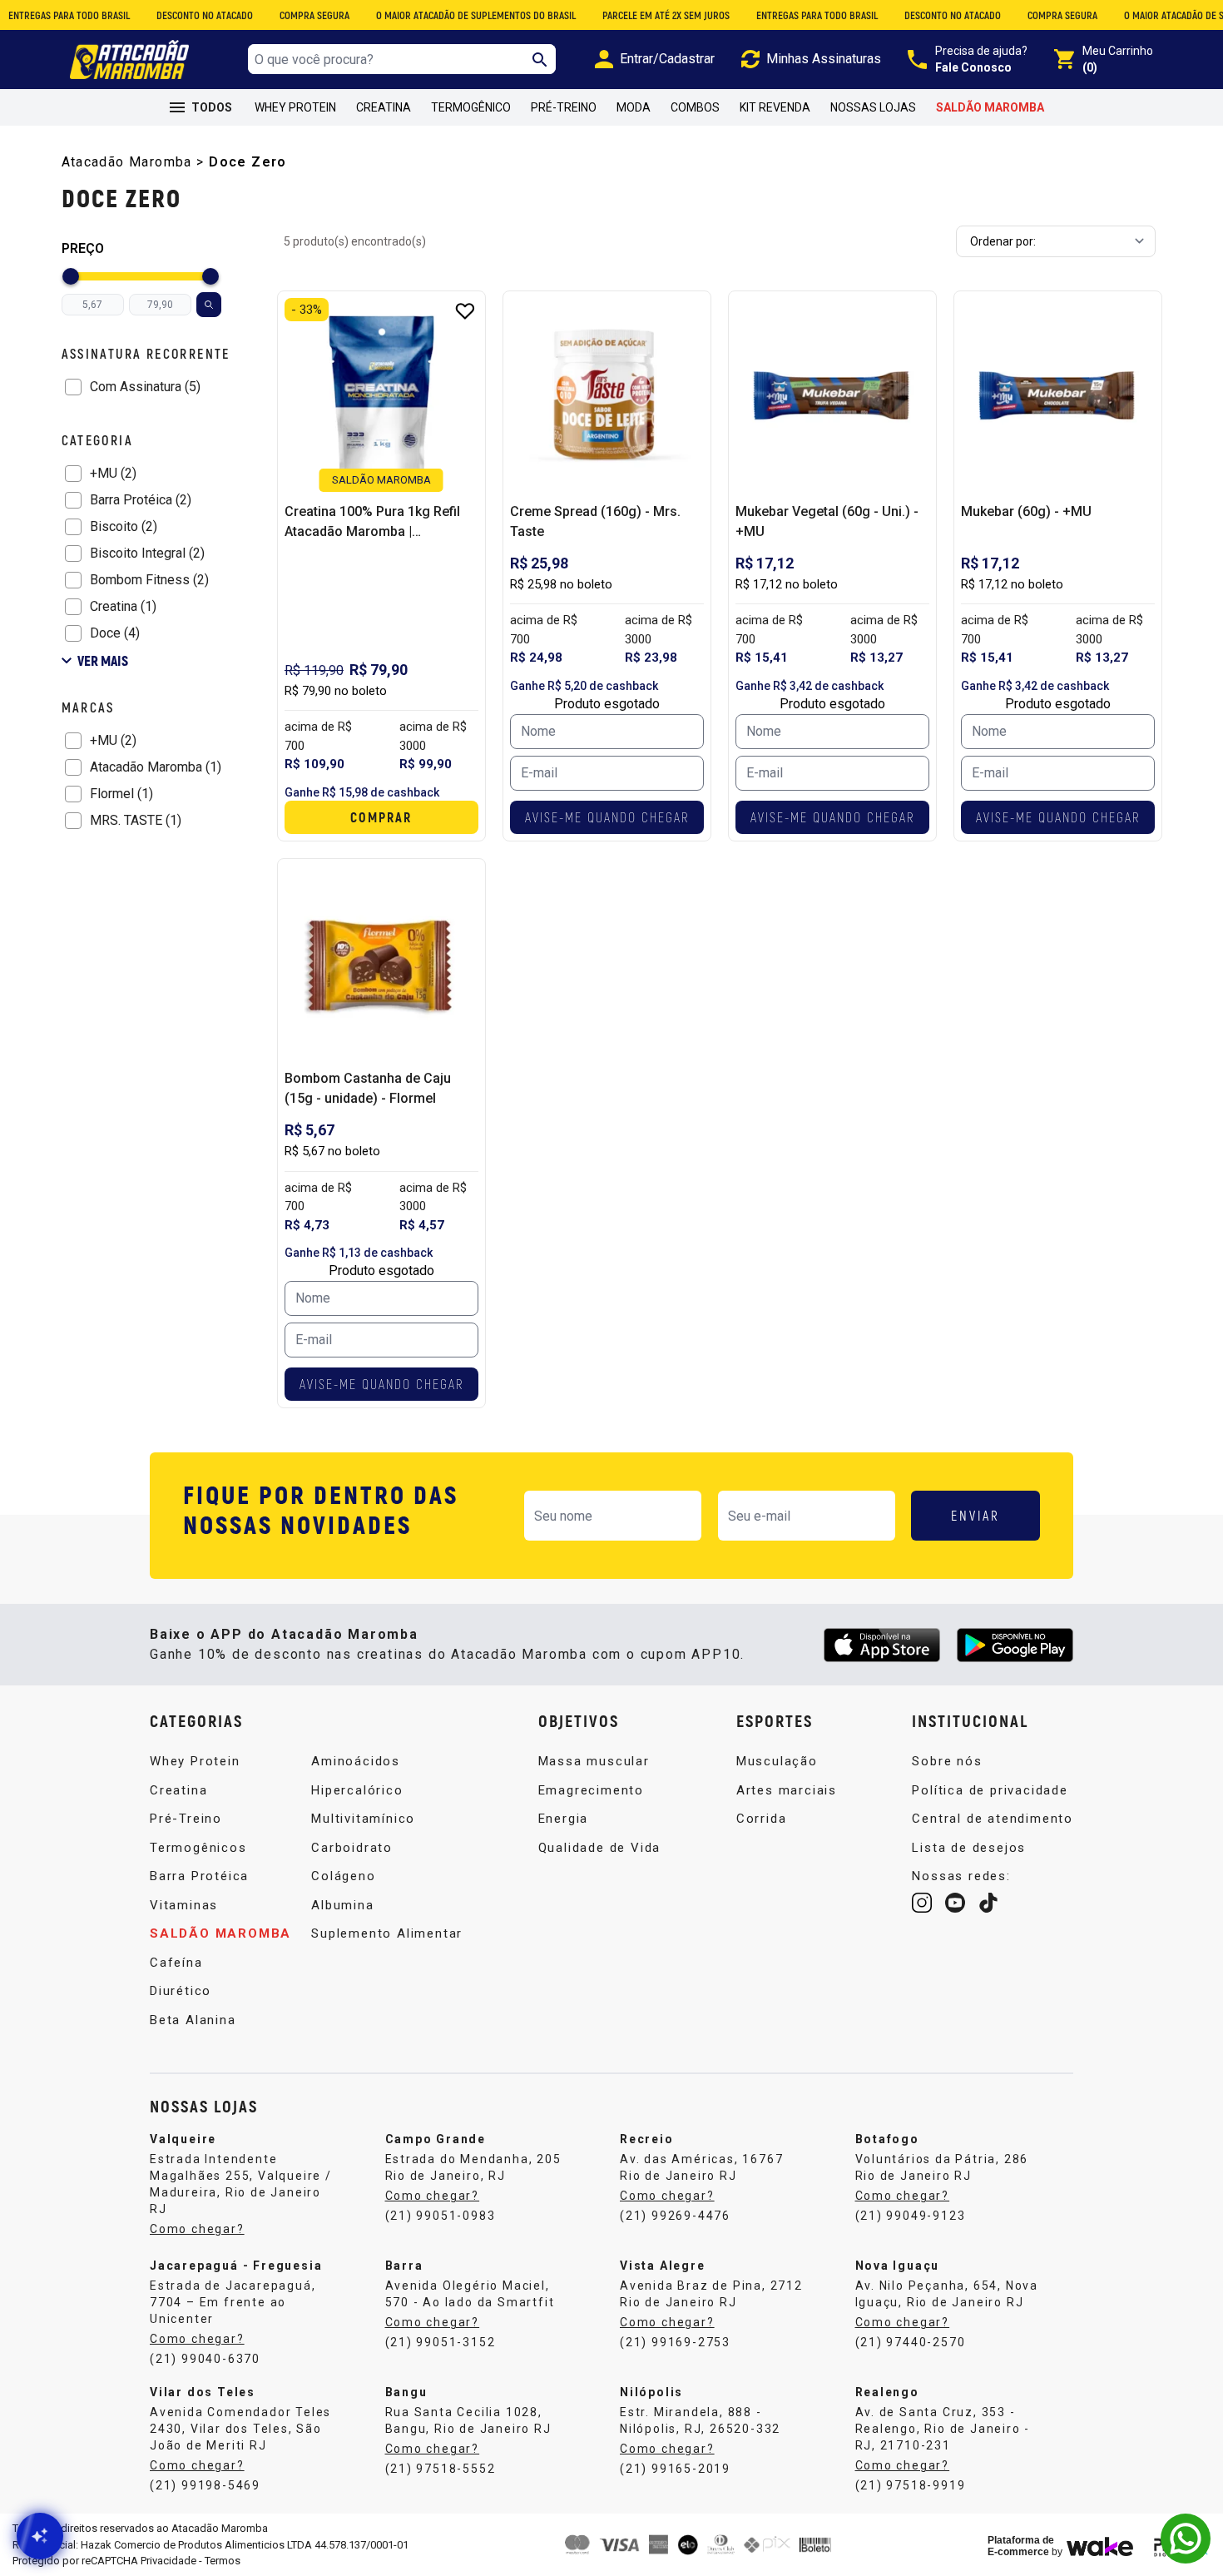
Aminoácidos (356, 1761)
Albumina (342, 1905)
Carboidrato (352, 1848)
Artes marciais (787, 1790)
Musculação (777, 1761)
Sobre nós (947, 1761)
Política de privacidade (990, 1790)
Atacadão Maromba (127, 162)
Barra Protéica (199, 1876)
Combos (695, 107)
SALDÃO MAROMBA (990, 107)
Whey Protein (295, 107)
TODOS (212, 107)
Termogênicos (198, 1848)
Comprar (381, 817)
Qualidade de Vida (600, 1848)
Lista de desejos (969, 1848)
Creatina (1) (123, 606)
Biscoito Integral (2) (147, 553)
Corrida (762, 1819)
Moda (634, 107)
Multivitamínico (363, 1819)
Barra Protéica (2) (141, 500)
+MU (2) (113, 473)
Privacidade (168, 2561)
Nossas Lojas (873, 107)
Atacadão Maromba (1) (156, 767)
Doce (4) (115, 633)
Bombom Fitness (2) (149, 580)
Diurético (181, 1991)
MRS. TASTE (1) (136, 820)
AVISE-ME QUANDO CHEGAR (607, 817)
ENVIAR (975, 1515)
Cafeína (176, 1963)
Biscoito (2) (124, 526)
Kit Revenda (775, 107)
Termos (223, 2561)
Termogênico (471, 107)
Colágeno (343, 1876)
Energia (564, 1819)
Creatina (384, 107)
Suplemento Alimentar (387, 1933)
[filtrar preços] (209, 305)
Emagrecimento (591, 1790)
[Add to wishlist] (465, 311)
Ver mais (103, 660)
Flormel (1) (121, 794)
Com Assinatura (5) (145, 387)
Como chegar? (197, 2229)
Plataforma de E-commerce (1021, 2546)
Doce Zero (248, 162)
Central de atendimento (993, 1819)
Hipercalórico (357, 1790)
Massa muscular (594, 1761)
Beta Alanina (193, 2020)
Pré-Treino (564, 107)
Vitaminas (184, 1905)
